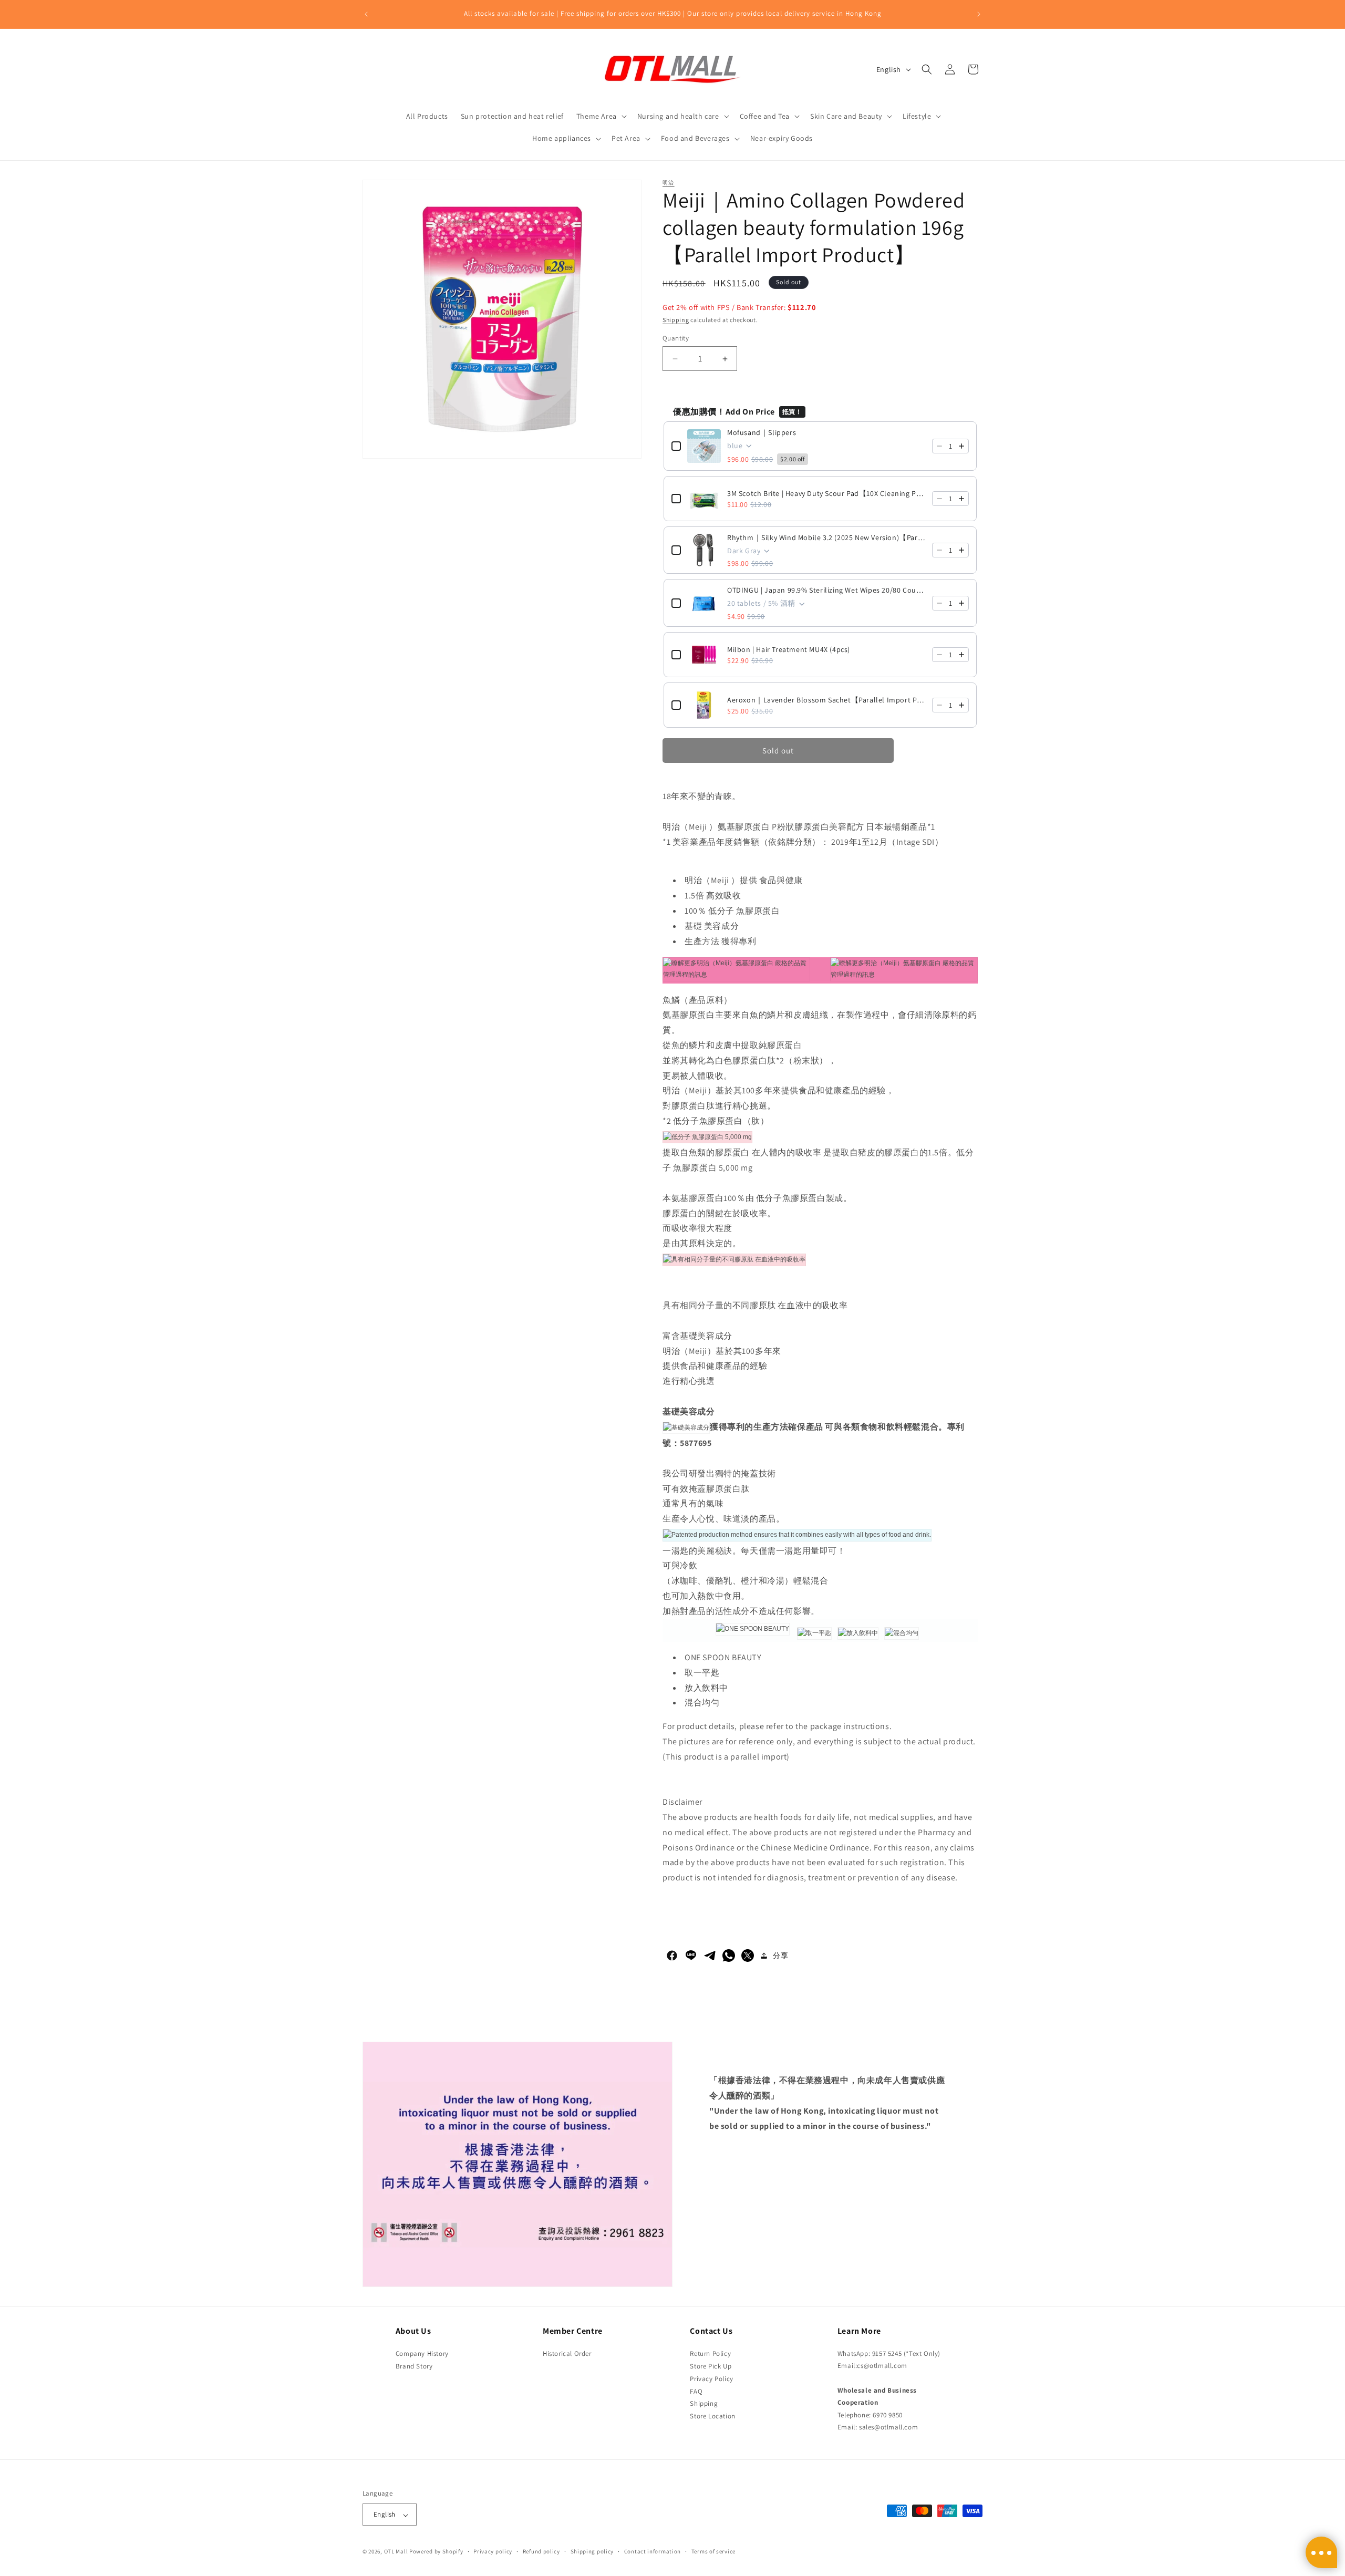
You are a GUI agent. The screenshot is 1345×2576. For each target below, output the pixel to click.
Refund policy (541, 2551)
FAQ (696, 2391)
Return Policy (710, 2353)
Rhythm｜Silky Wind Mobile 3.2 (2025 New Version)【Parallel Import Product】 (826, 537)
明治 (669, 183)
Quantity (676, 338)
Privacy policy (493, 2551)
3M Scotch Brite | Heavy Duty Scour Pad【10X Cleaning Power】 (826, 493)
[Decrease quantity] (939, 446)
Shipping (676, 320)
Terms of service (713, 2551)
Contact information (653, 2551)
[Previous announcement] (366, 14)
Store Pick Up (711, 2366)
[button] (601, 116)
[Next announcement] (979, 14)
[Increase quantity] (961, 446)
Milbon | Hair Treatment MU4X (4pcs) (789, 649)
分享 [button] (780, 1956)
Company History (422, 2353)
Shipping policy (592, 2551)
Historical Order (567, 2353)
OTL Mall (396, 2552)
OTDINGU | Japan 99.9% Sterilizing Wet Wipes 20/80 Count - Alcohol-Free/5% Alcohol (826, 590)
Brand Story (414, 2366)
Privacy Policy (711, 2378)
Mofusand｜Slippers (762, 432)
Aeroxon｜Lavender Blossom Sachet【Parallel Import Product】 (826, 700)
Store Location (712, 2416)
